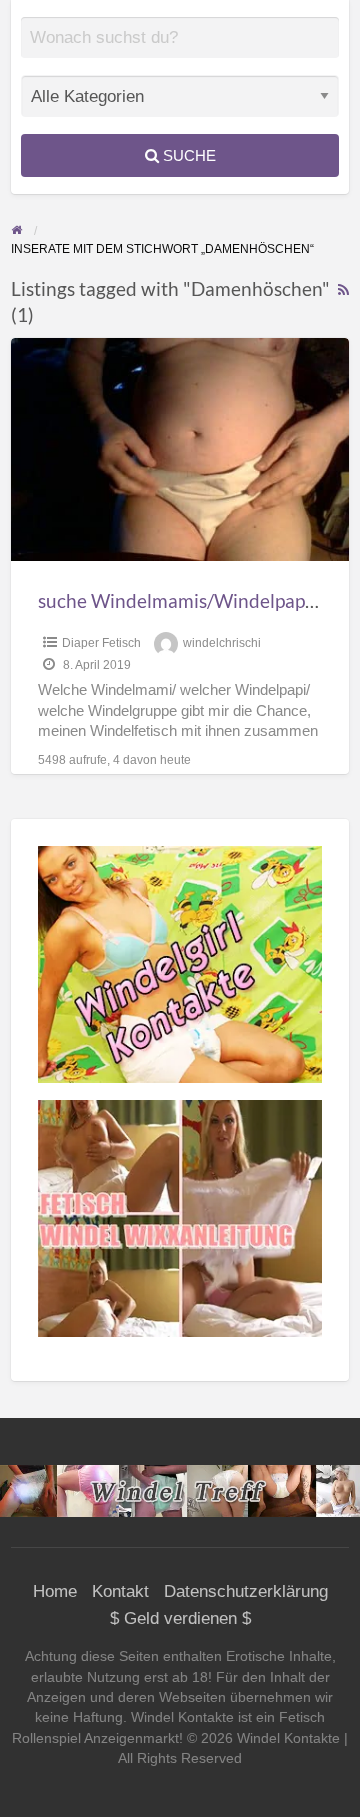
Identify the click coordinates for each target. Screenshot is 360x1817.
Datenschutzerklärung (246, 1591)
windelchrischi (222, 643)
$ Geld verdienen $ (180, 1618)
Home (55, 1591)
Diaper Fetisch (101, 643)
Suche (187, 155)
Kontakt (120, 1591)
